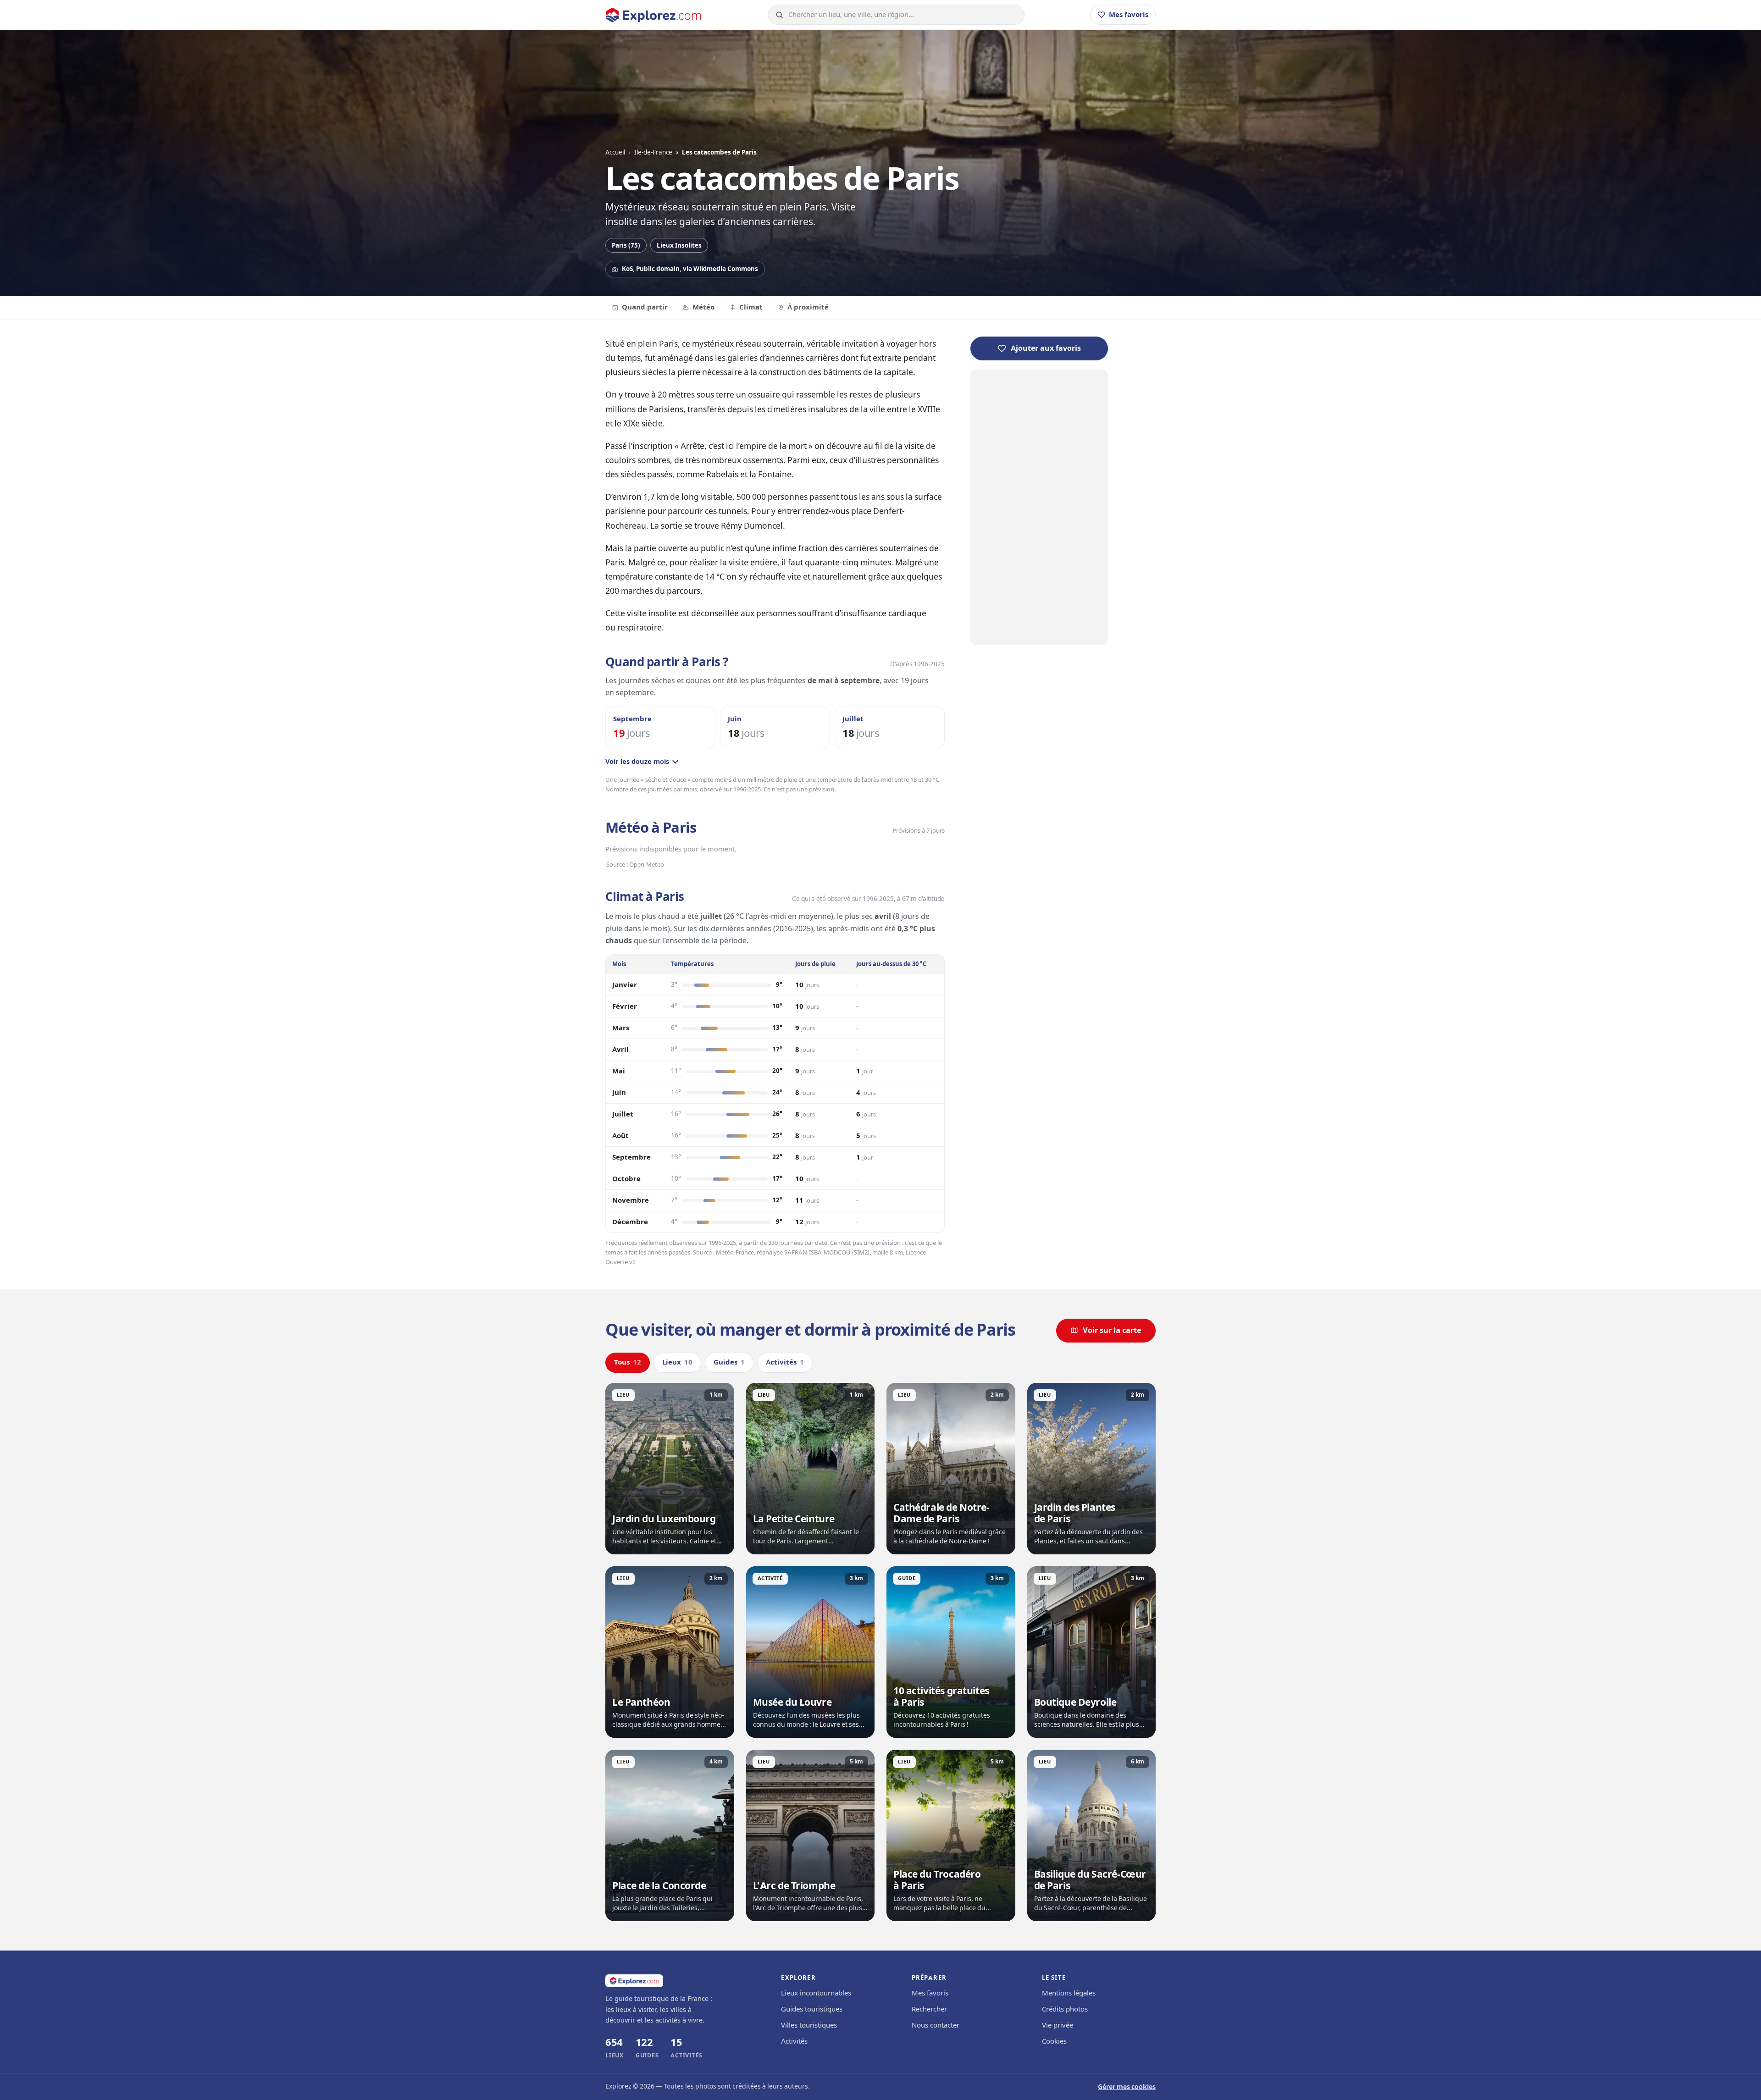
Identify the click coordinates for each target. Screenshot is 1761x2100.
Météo (703, 307)
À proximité (808, 307)
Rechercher (929, 2009)
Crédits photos (1065, 2009)
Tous (628, 1362)
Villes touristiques (809, 2025)
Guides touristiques (812, 2009)
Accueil (615, 152)
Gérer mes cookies (1127, 2087)
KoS (627, 269)
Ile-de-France (653, 152)
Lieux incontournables (816, 1993)
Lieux (677, 1362)
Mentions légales (1069, 1993)
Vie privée (1058, 2025)
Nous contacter (936, 2025)
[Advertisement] (1039, 507)
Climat (751, 307)
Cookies (1054, 2041)
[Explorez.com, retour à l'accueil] (653, 15)
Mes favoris (930, 1993)
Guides (729, 1362)
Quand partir (645, 307)
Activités (785, 1362)
